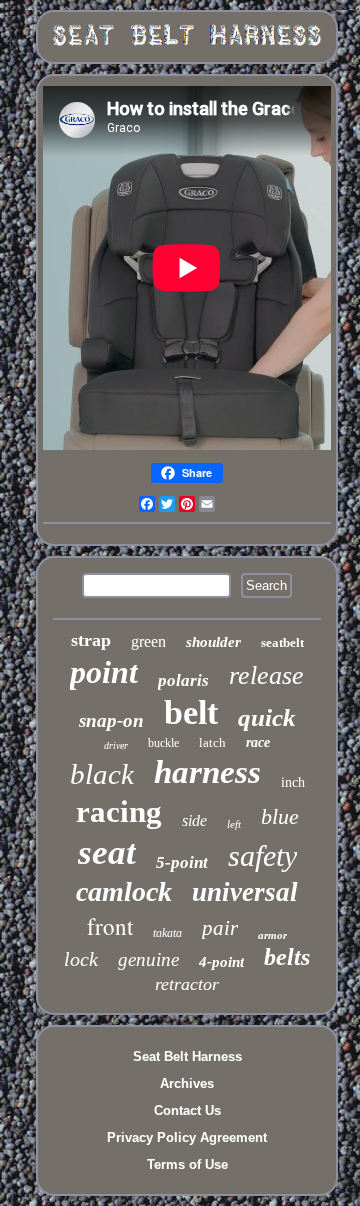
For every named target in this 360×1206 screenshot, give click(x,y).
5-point (182, 862)
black (102, 774)
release (266, 675)
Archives (187, 1083)
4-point (221, 962)
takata (167, 933)
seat (107, 852)
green (148, 641)
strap (91, 640)
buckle (163, 743)
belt (191, 712)
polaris (183, 680)
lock (81, 959)
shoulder (213, 642)
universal (245, 892)
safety (262, 855)
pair (220, 928)
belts (287, 957)
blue (280, 816)
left (234, 824)
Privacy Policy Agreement (187, 1137)
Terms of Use (187, 1164)
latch (212, 742)
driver (116, 745)
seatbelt (282, 642)
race (258, 742)
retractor (187, 984)
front (110, 926)
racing (119, 811)
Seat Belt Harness (187, 1056)
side (194, 820)
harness (207, 772)
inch (293, 782)
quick (267, 717)
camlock (124, 891)
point (104, 672)
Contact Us (187, 1110)
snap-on (111, 720)
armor (272, 935)
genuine (148, 959)
